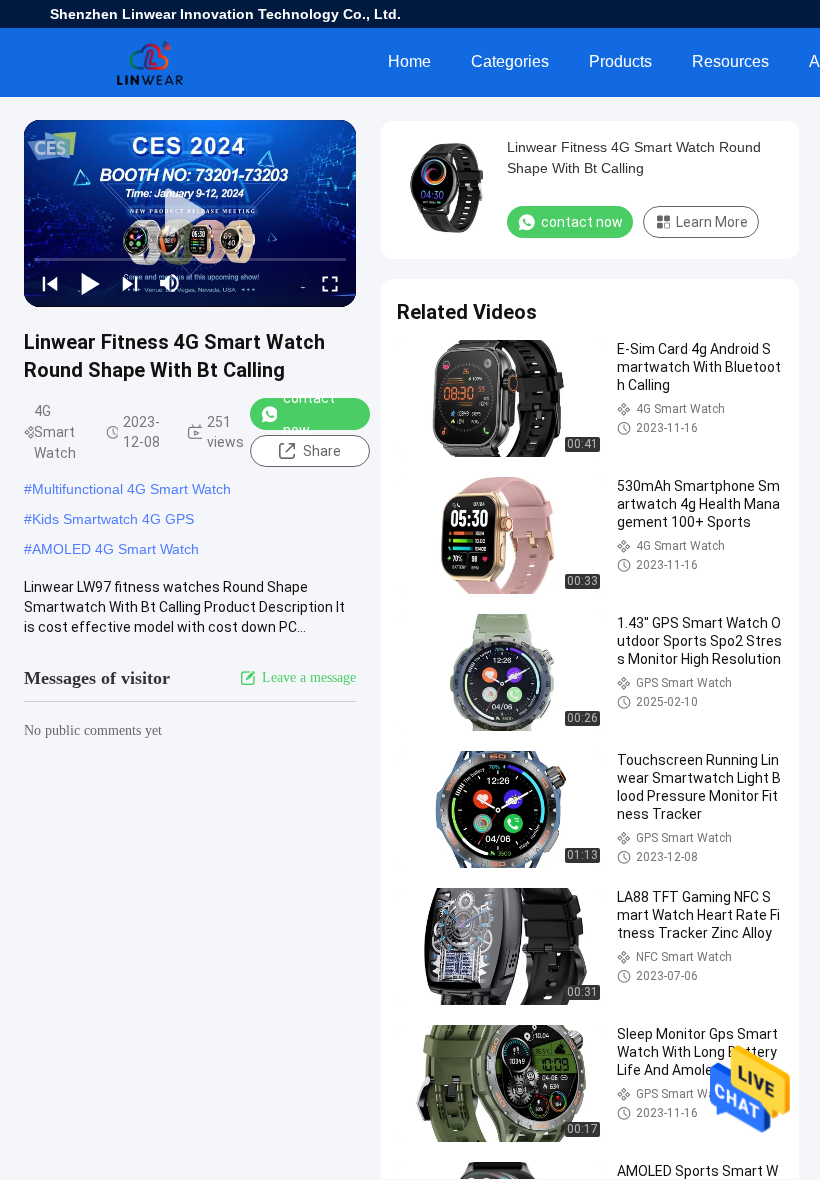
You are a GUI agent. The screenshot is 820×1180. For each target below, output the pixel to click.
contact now (309, 414)
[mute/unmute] (170, 283)
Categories (510, 61)
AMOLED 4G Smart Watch (115, 549)
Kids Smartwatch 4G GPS (113, 519)
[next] (130, 283)
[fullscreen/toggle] (330, 283)
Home (409, 61)
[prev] (50, 283)
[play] (190, 213)
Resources (730, 61)
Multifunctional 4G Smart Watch (131, 489)
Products (620, 61)
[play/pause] (90, 283)
